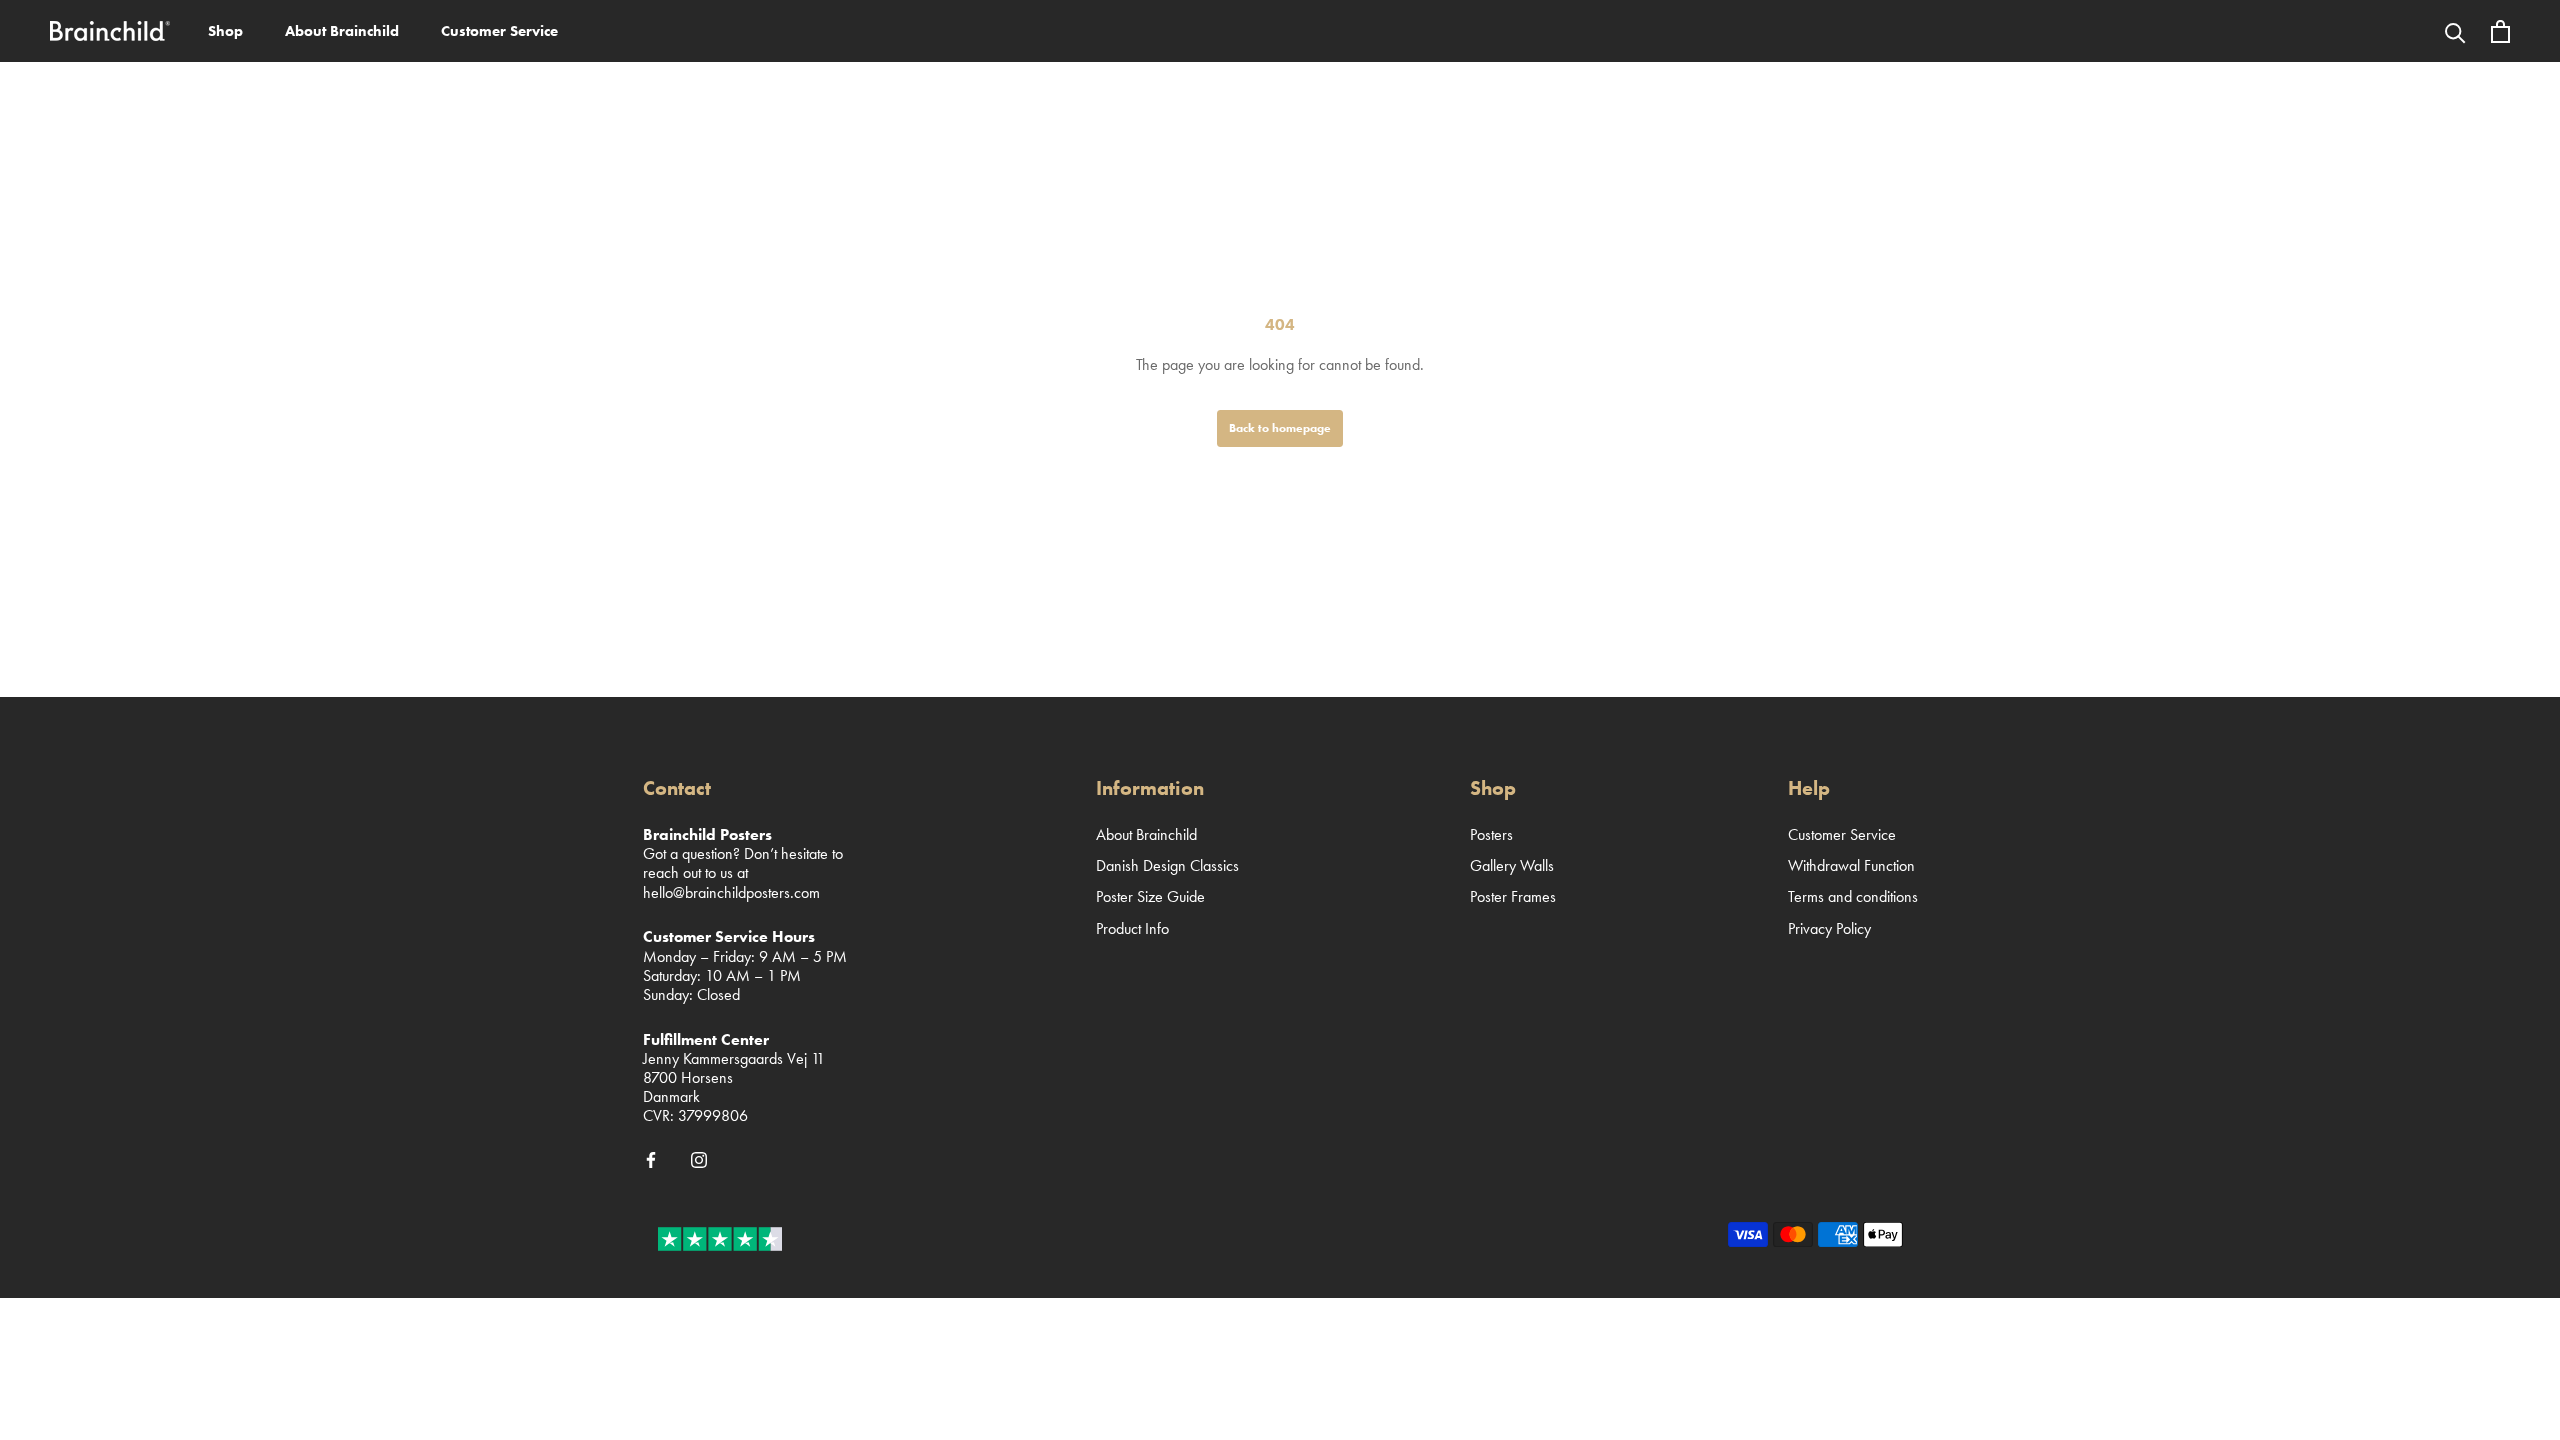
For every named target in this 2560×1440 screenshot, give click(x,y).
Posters (1491, 834)
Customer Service (499, 31)
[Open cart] (2500, 31)
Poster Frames (1513, 896)
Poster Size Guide (1150, 896)
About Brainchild (342, 31)
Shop (225, 31)
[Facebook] (651, 1159)
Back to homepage (1280, 428)
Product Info (1132, 928)
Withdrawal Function (1851, 865)
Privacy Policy (1829, 928)
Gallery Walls (1512, 865)
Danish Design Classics (1167, 865)
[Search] (2455, 31)
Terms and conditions (1853, 896)
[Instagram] (699, 1159)
